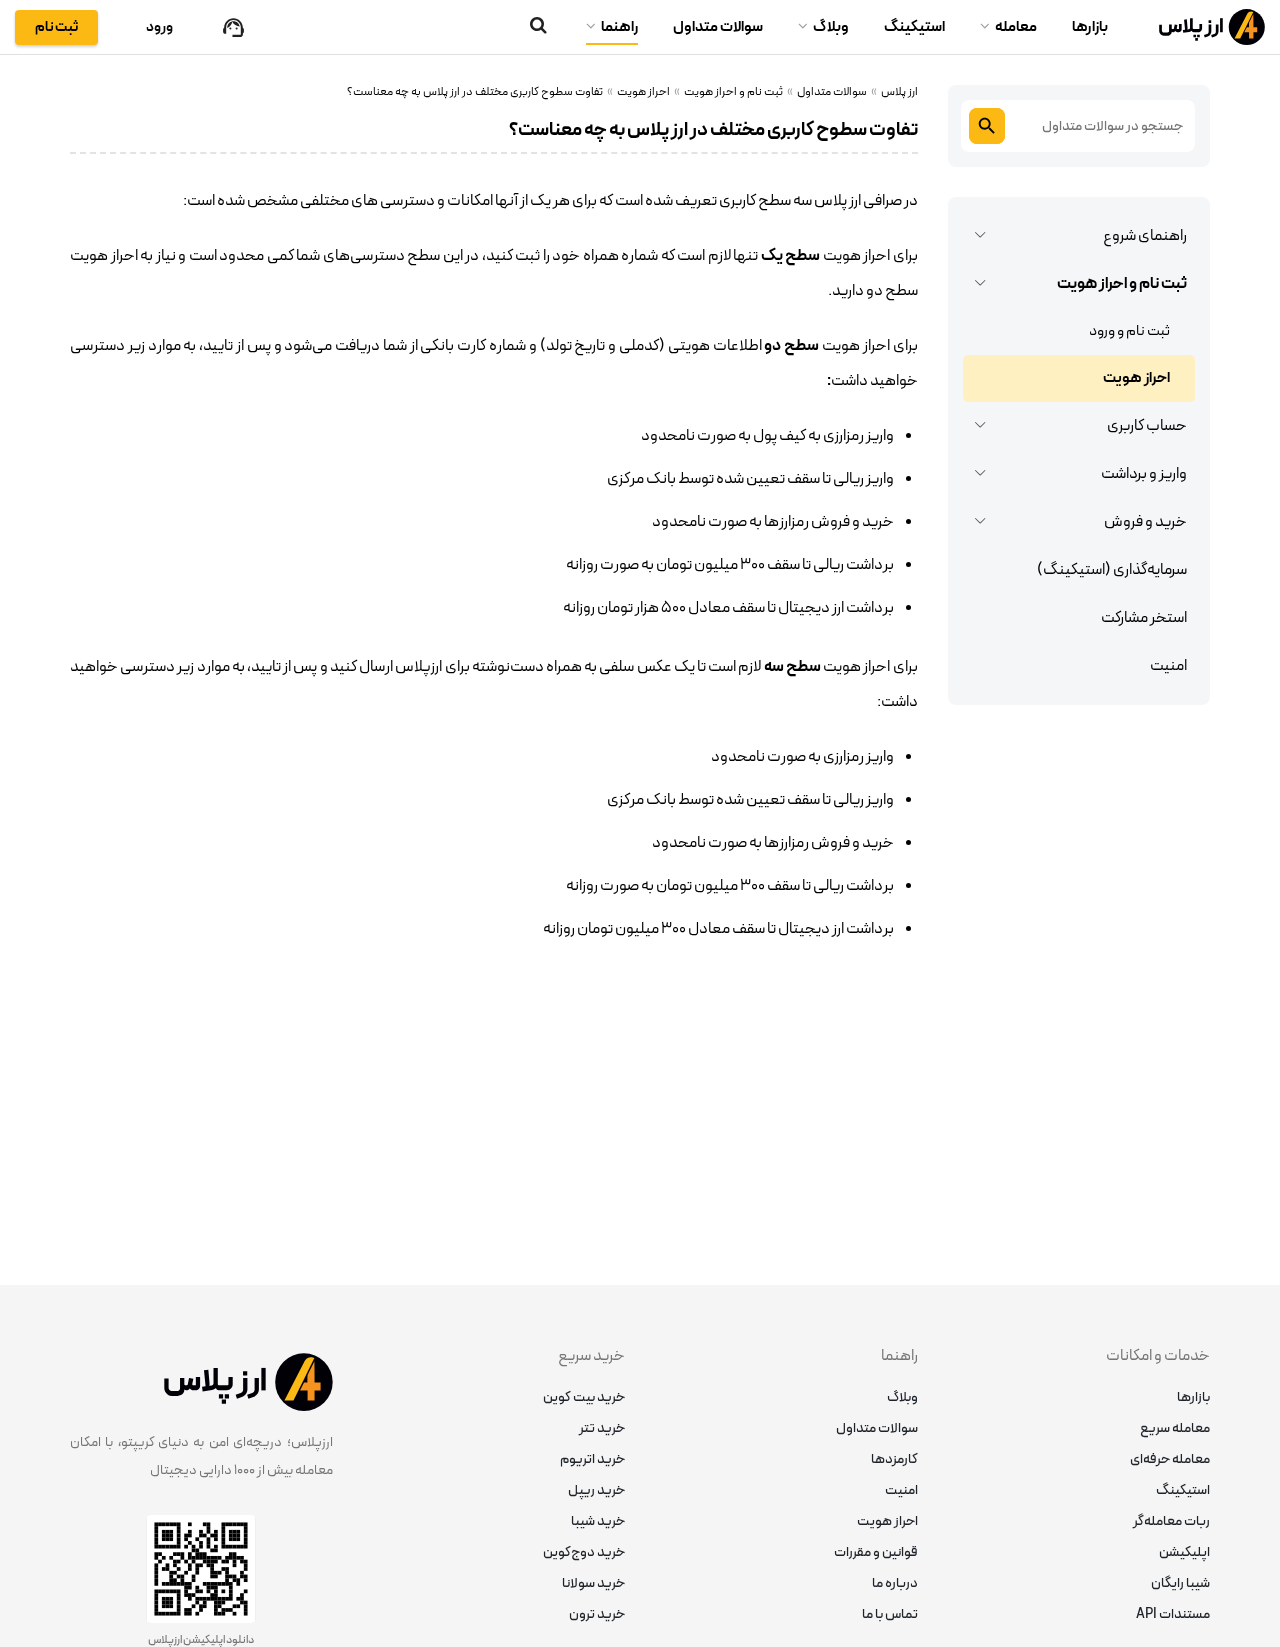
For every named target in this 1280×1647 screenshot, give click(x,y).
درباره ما (895, 1583)
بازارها (1090, 27)
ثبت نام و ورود (1129, 331)
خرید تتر (602, 1428)
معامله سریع (1175, 1428)
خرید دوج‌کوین (584, 1552)
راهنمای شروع (1145, 236)
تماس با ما (890, 1614)
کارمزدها (894, 1459)
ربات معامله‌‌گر (1171, 1521)
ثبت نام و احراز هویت (1122, 284)
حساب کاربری (1147, 426)
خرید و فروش (1145, 522)
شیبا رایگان (1180, 1583)
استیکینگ (914, 27)
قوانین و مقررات (876, 1552)
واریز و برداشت (1144, 474)
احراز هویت (1136, 378)
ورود (159, 27)
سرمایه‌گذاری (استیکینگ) (1112, 570)
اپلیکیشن (1184, 1552)
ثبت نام (56, 27)
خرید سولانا (593, 1583)
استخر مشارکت (1144, 618)
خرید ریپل (596, 1490)
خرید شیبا (598, 1521)
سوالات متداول (718, 27)
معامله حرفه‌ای (1170, 1459)
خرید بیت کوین (584, 1397)
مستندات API (1173, 1614)
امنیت (1168, 666)
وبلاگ (831, 27)
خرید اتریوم (592, 1459)
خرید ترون (597, 1614)
